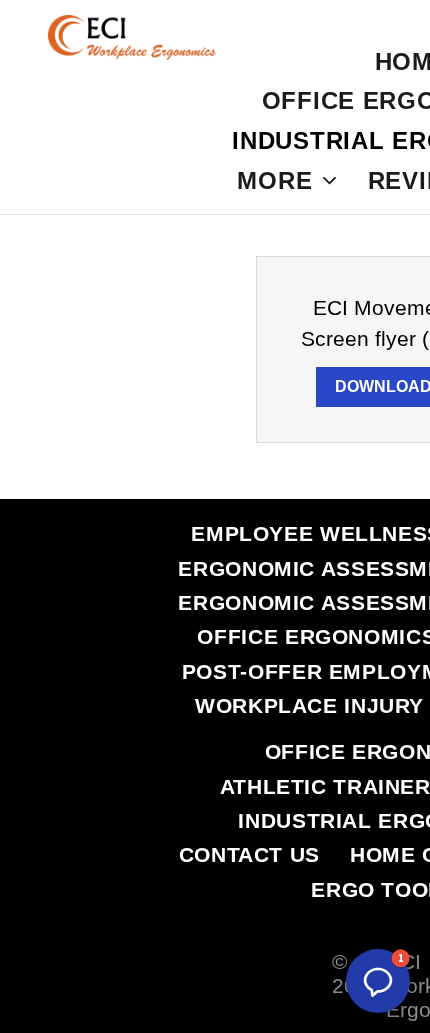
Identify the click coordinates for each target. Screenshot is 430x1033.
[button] (378, 981)
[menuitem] (287, 180)
